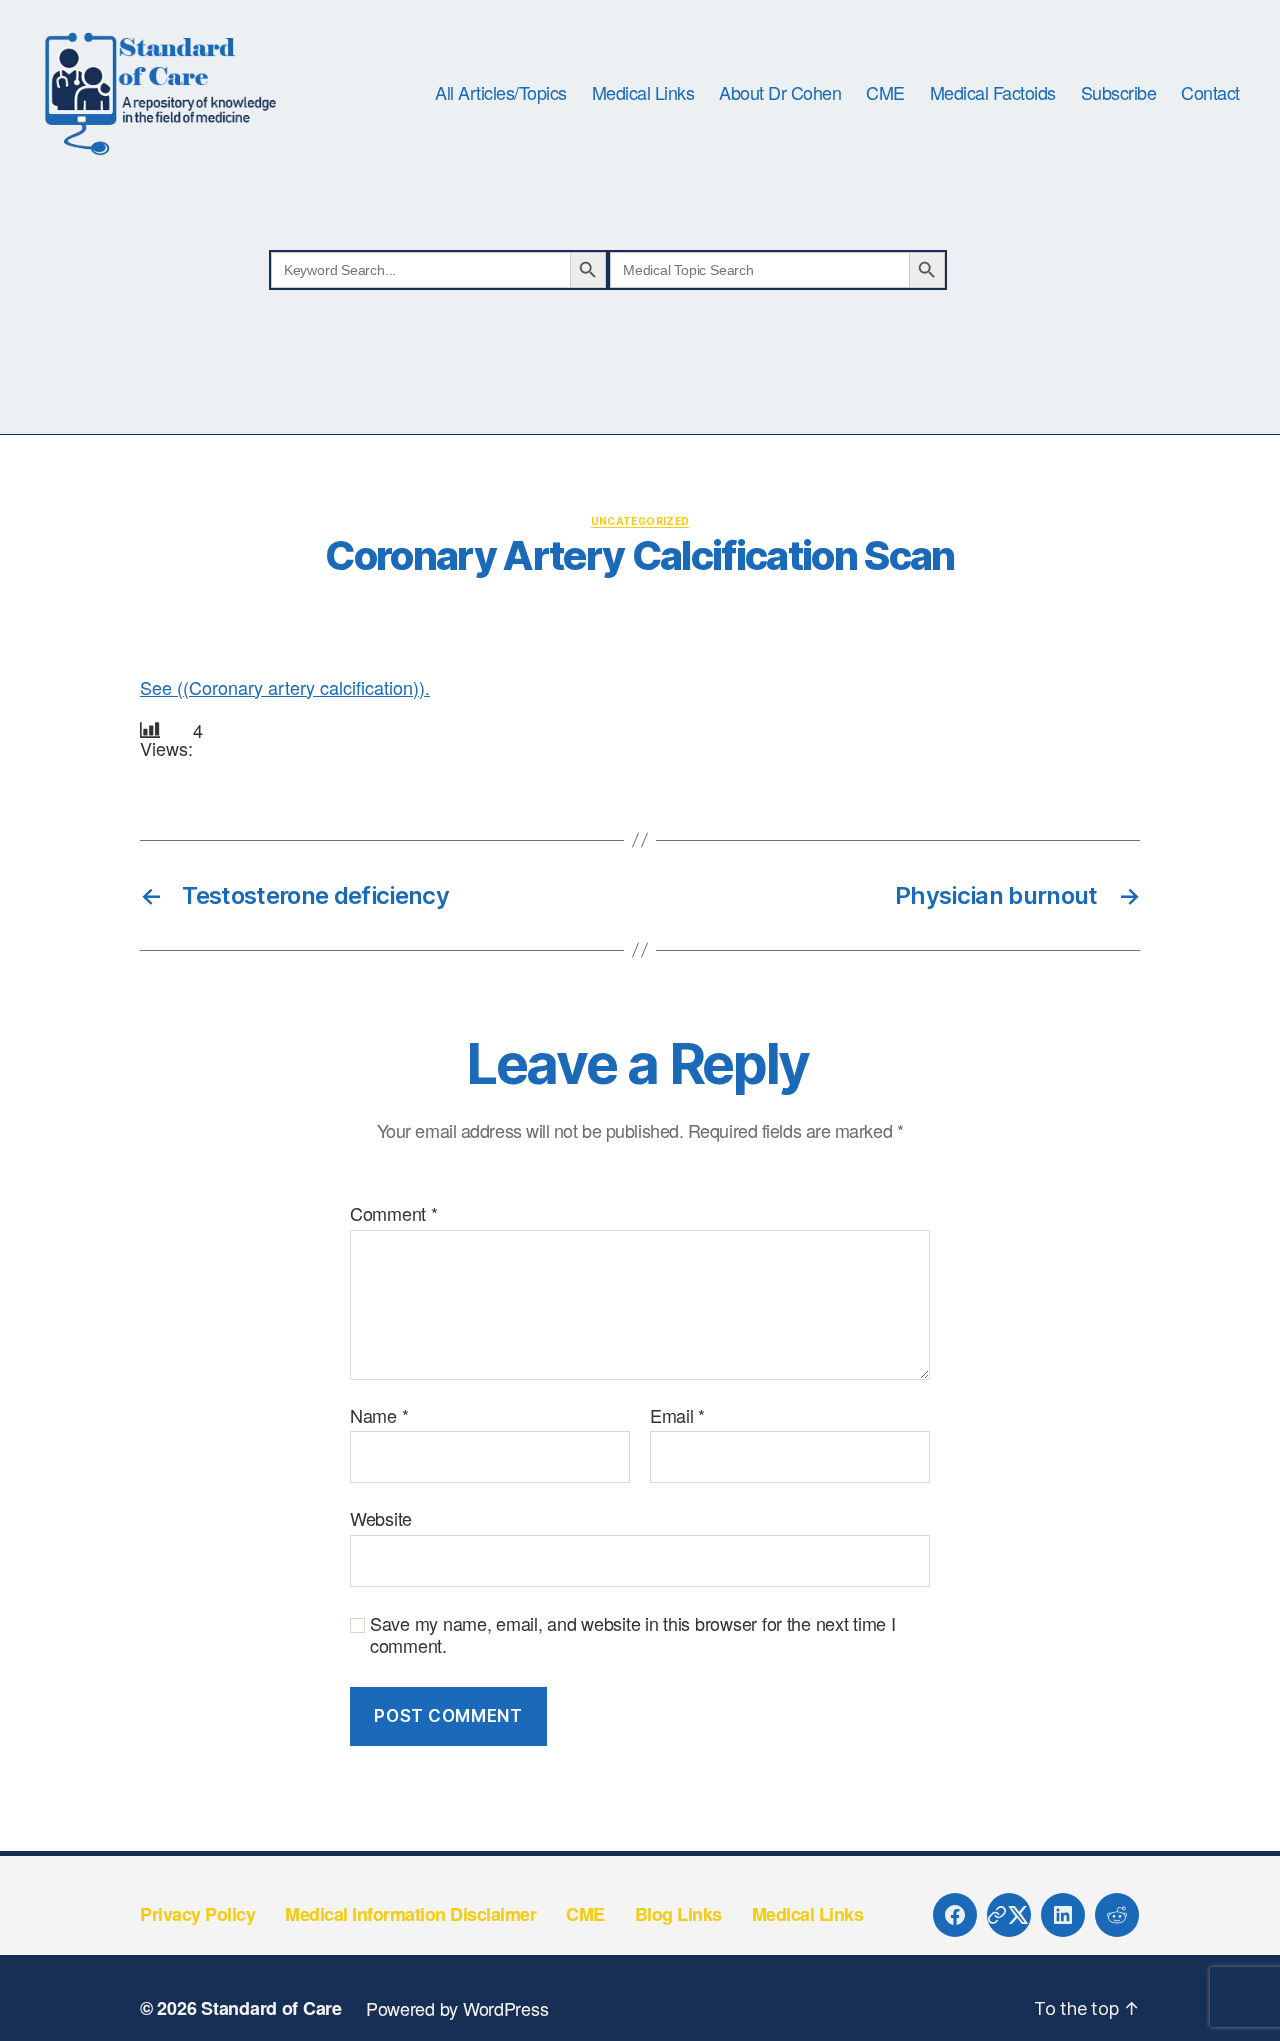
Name (379, 1416)
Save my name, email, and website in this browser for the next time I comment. (633, 1634)
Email (677, 1416)
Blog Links (678, 1914)
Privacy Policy (197, 1914)
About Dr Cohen (780, 93)
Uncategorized (640, 521)
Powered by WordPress (457, 2008)
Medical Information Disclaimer (410, 1914)
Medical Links (643, 93)
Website (381, 1517)
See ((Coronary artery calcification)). (285, 687)
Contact (1210, 93)
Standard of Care (271, 2008)
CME (885, 93)
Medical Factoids (993, 93)
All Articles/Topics (501, 93)
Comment (394, 1214)
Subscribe (1119, 93)
